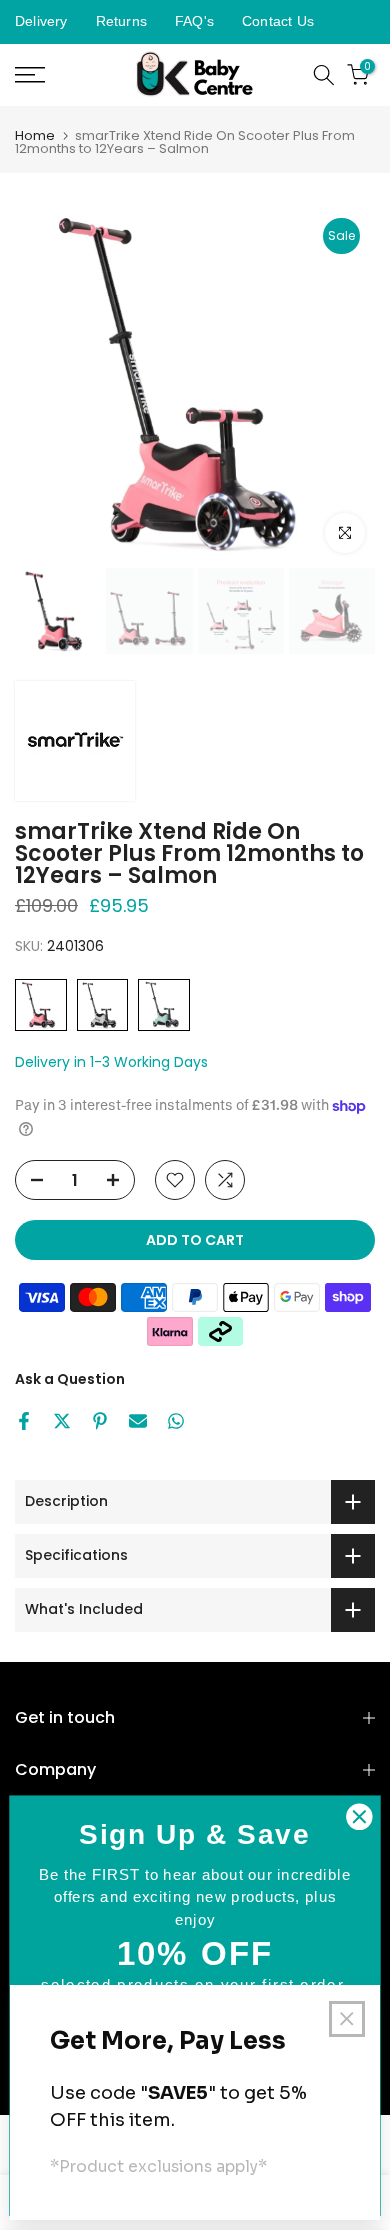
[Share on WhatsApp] (176, 1421)
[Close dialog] (359, 1817)
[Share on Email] (138, 1421)
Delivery (41, 21)
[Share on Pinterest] (100, 1421)
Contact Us (278, 21)
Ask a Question (70, 1379)
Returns (121, 21)
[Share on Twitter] (62, 1421)
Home (35, 135)
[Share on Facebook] (24, 1421)
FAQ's (194, 21)
